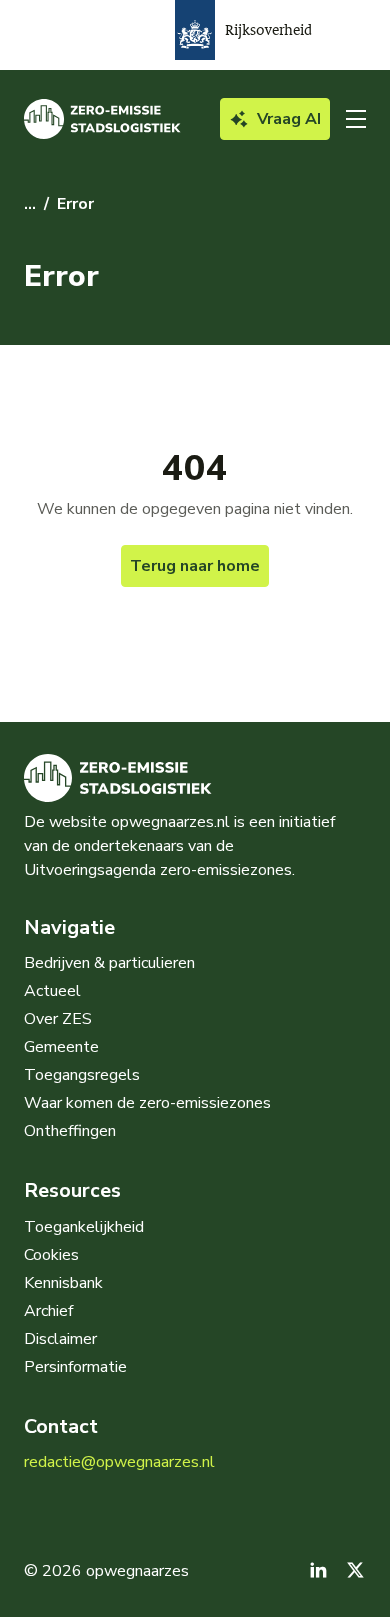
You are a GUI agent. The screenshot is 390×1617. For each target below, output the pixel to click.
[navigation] (356, 119)
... (30, 204)
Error (75, 204)
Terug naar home (195, 566)
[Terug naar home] (102, 119)
